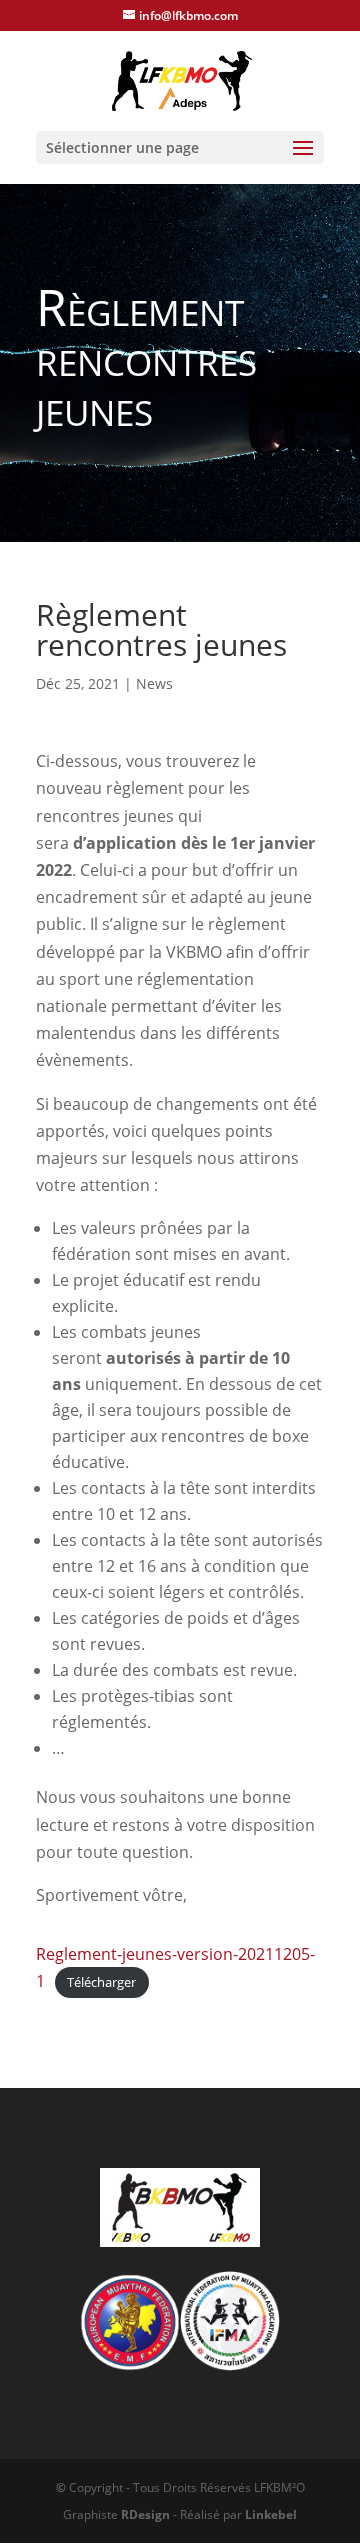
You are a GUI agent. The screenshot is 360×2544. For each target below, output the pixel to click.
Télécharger (101, 1982)
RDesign (145, 2514)
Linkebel (271, 2514)
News (154, 683)
